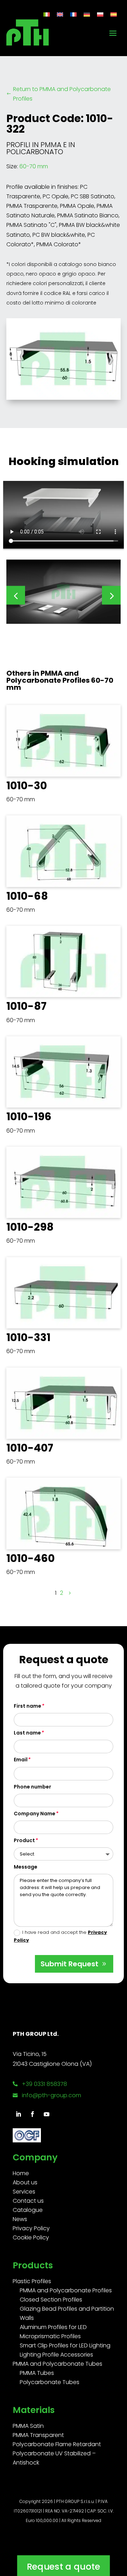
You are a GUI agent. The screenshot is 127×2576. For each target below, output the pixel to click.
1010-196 (29, 1117)
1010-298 (30, 1227)
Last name (27, 1733)
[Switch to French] (73, 14)
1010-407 (30, 1448)
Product (24, 1840)
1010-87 (26, 1006)
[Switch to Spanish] (114, 14)
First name (28, 1706)
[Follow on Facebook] (32, 2114)
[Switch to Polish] (100, 14)
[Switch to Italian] (47, 14)
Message (26, 1867)
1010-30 (27, 786)
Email (21, 1760)
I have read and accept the (60, 1936)
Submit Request (69, 1964)
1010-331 (28, 1337)
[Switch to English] (60, 14)
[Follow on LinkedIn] (18, 2114)
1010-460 (31, 1558)
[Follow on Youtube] (47, 2114)
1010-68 (27, 896)
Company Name (35, 1814)
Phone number (32, 1787)
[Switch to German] (87, 14)
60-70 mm (34, 166)
